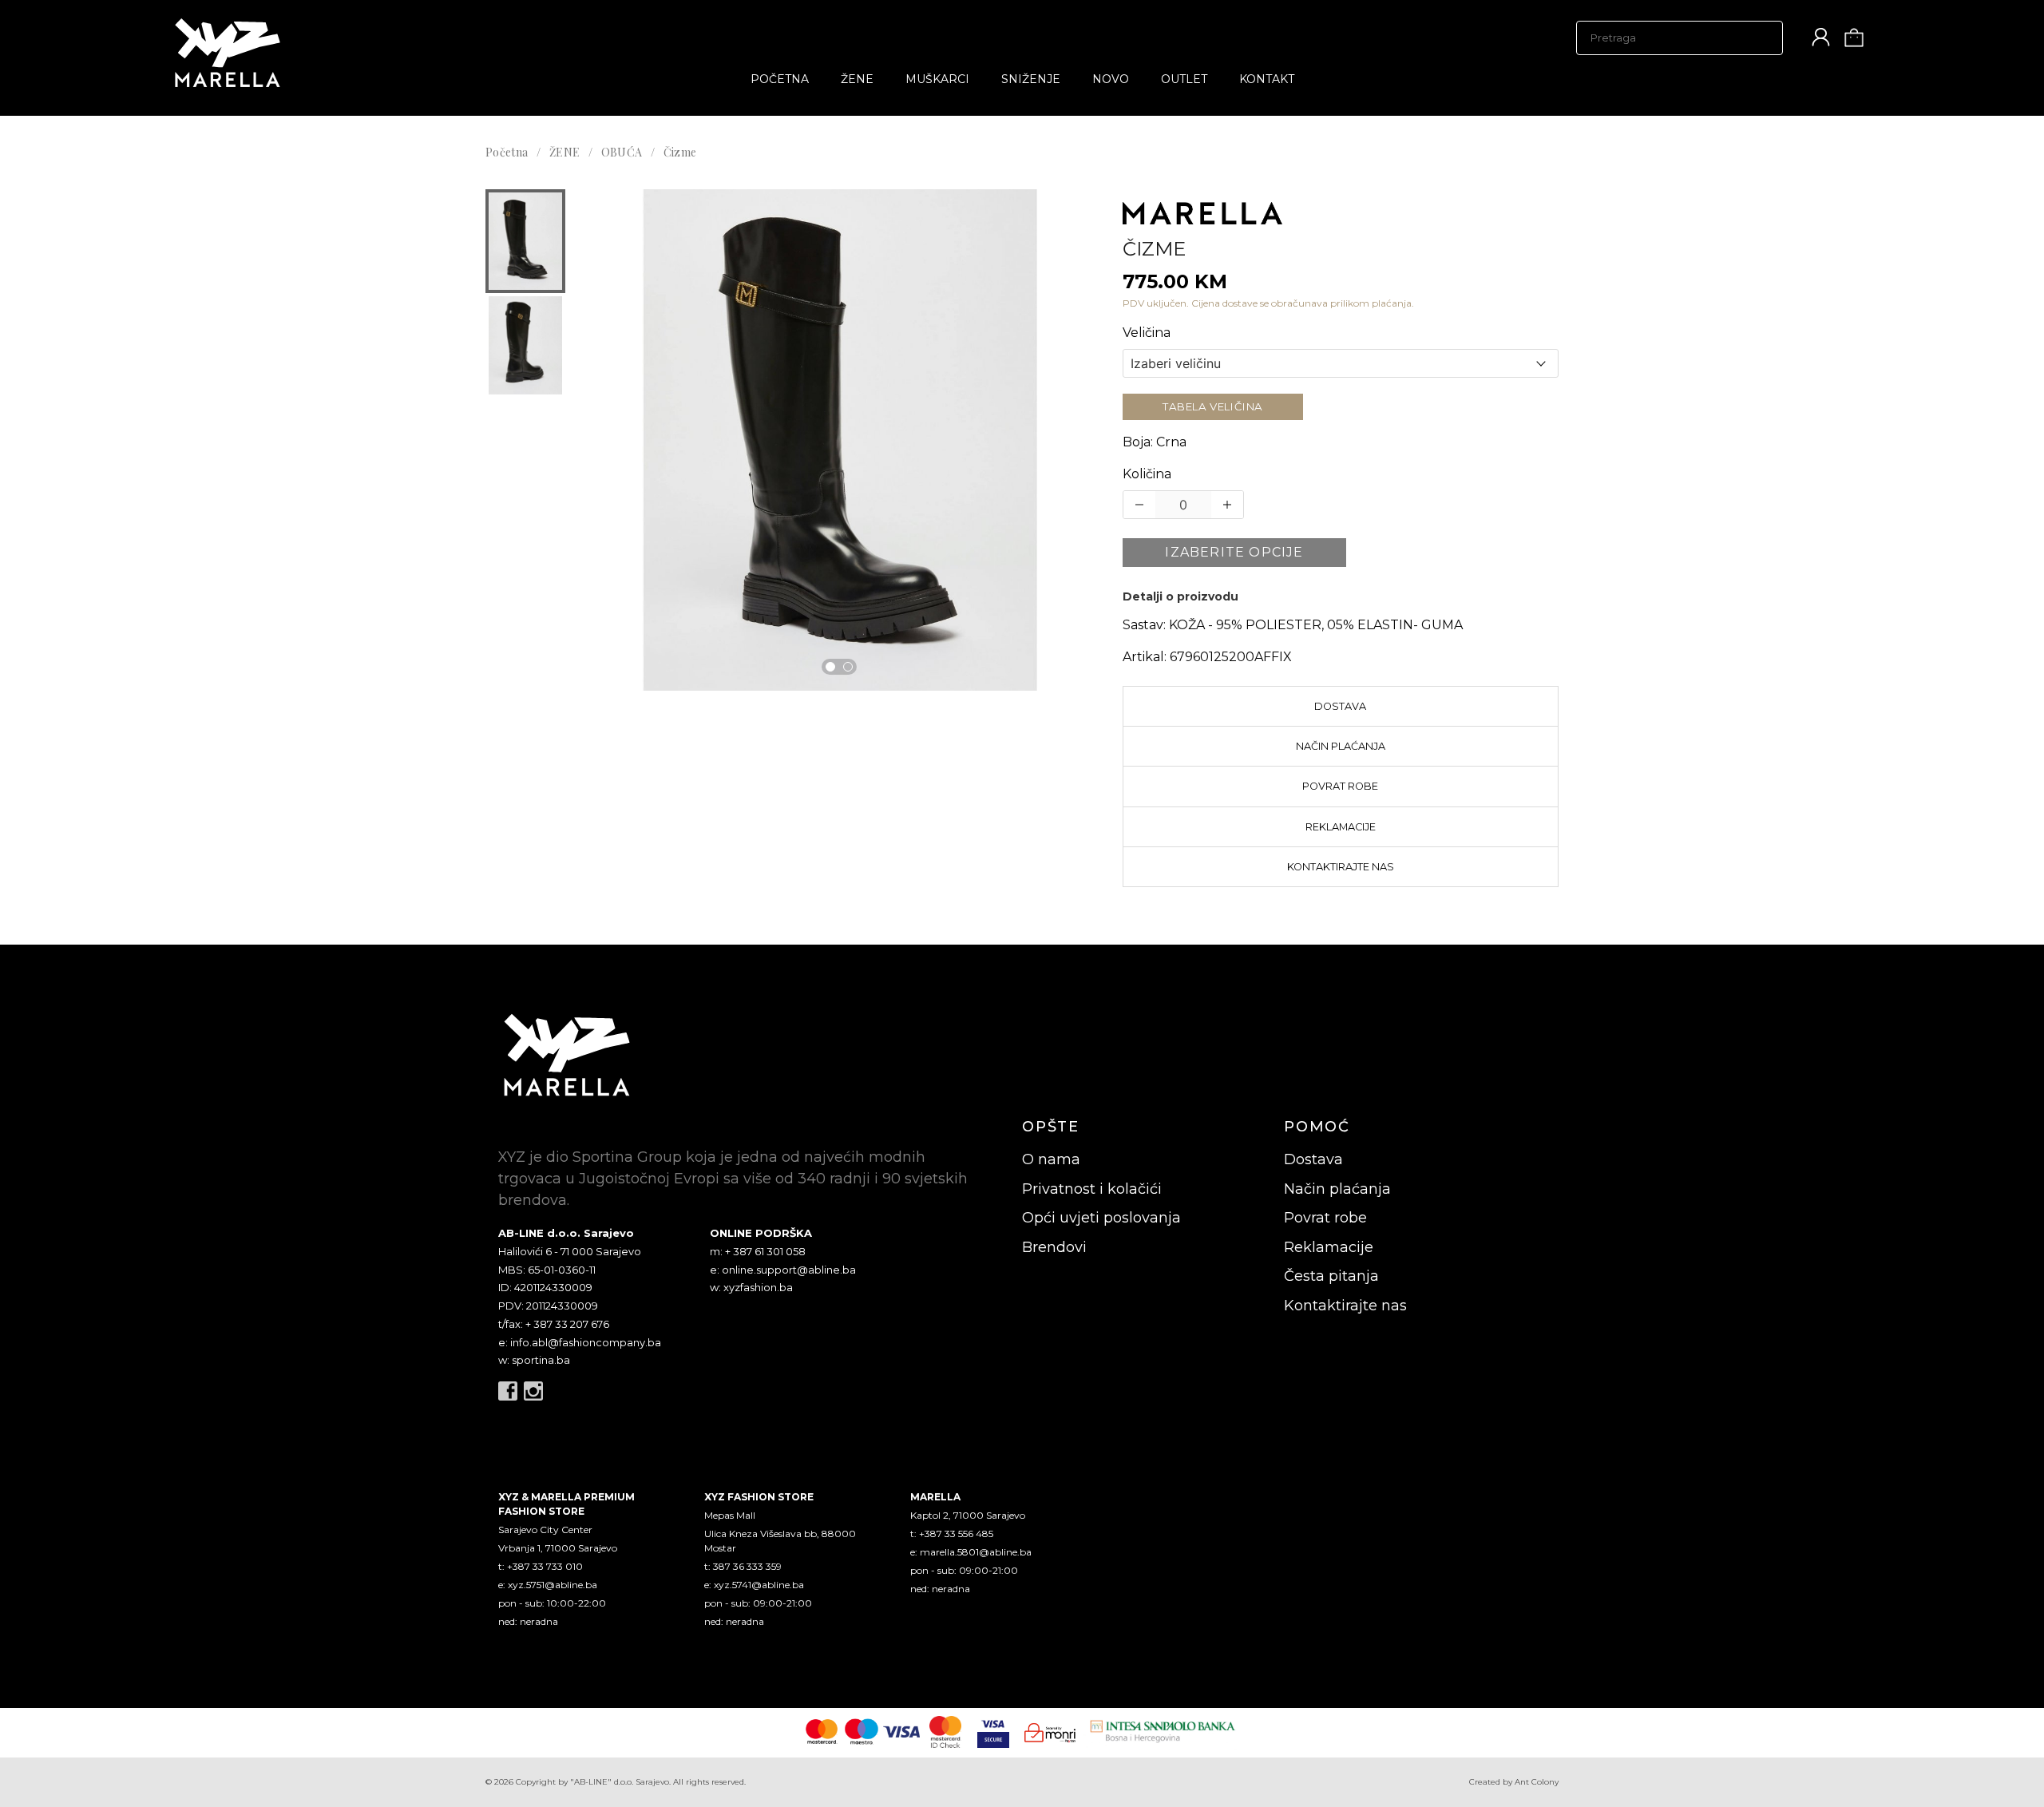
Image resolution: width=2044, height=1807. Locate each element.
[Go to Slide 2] (848, 667)
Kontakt (1267, 79)
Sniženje (1031, 79)
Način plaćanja (1341, 746)
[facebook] (508, 1391)
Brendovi (1054, 1247)
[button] (525, 241)
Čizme (680, 152)
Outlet (1184, 79)
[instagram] (533, 1391)
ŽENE (857, 79)
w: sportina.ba (534, 1360)
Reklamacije (1341, 827)
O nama (1051, 1159)
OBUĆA (622, 152)
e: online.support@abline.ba (783, 1270)
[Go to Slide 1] (830, 667)
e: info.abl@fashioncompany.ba (580, 1342)
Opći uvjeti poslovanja (1101, 1218)
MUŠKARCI (937, 79)
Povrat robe (1340, 786)
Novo (1111, 79)
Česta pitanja (1331, 1276)
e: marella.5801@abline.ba (971, 1552)
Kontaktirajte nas (1341, 867)
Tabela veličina (1213, 406)
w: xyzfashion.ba (751, 1287)
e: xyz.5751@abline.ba (548, 1585)
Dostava (1340, 706)
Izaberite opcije (1234, 552)
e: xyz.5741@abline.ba (754, 1585)
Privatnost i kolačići (1092, 1189)
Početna (780, 79)
